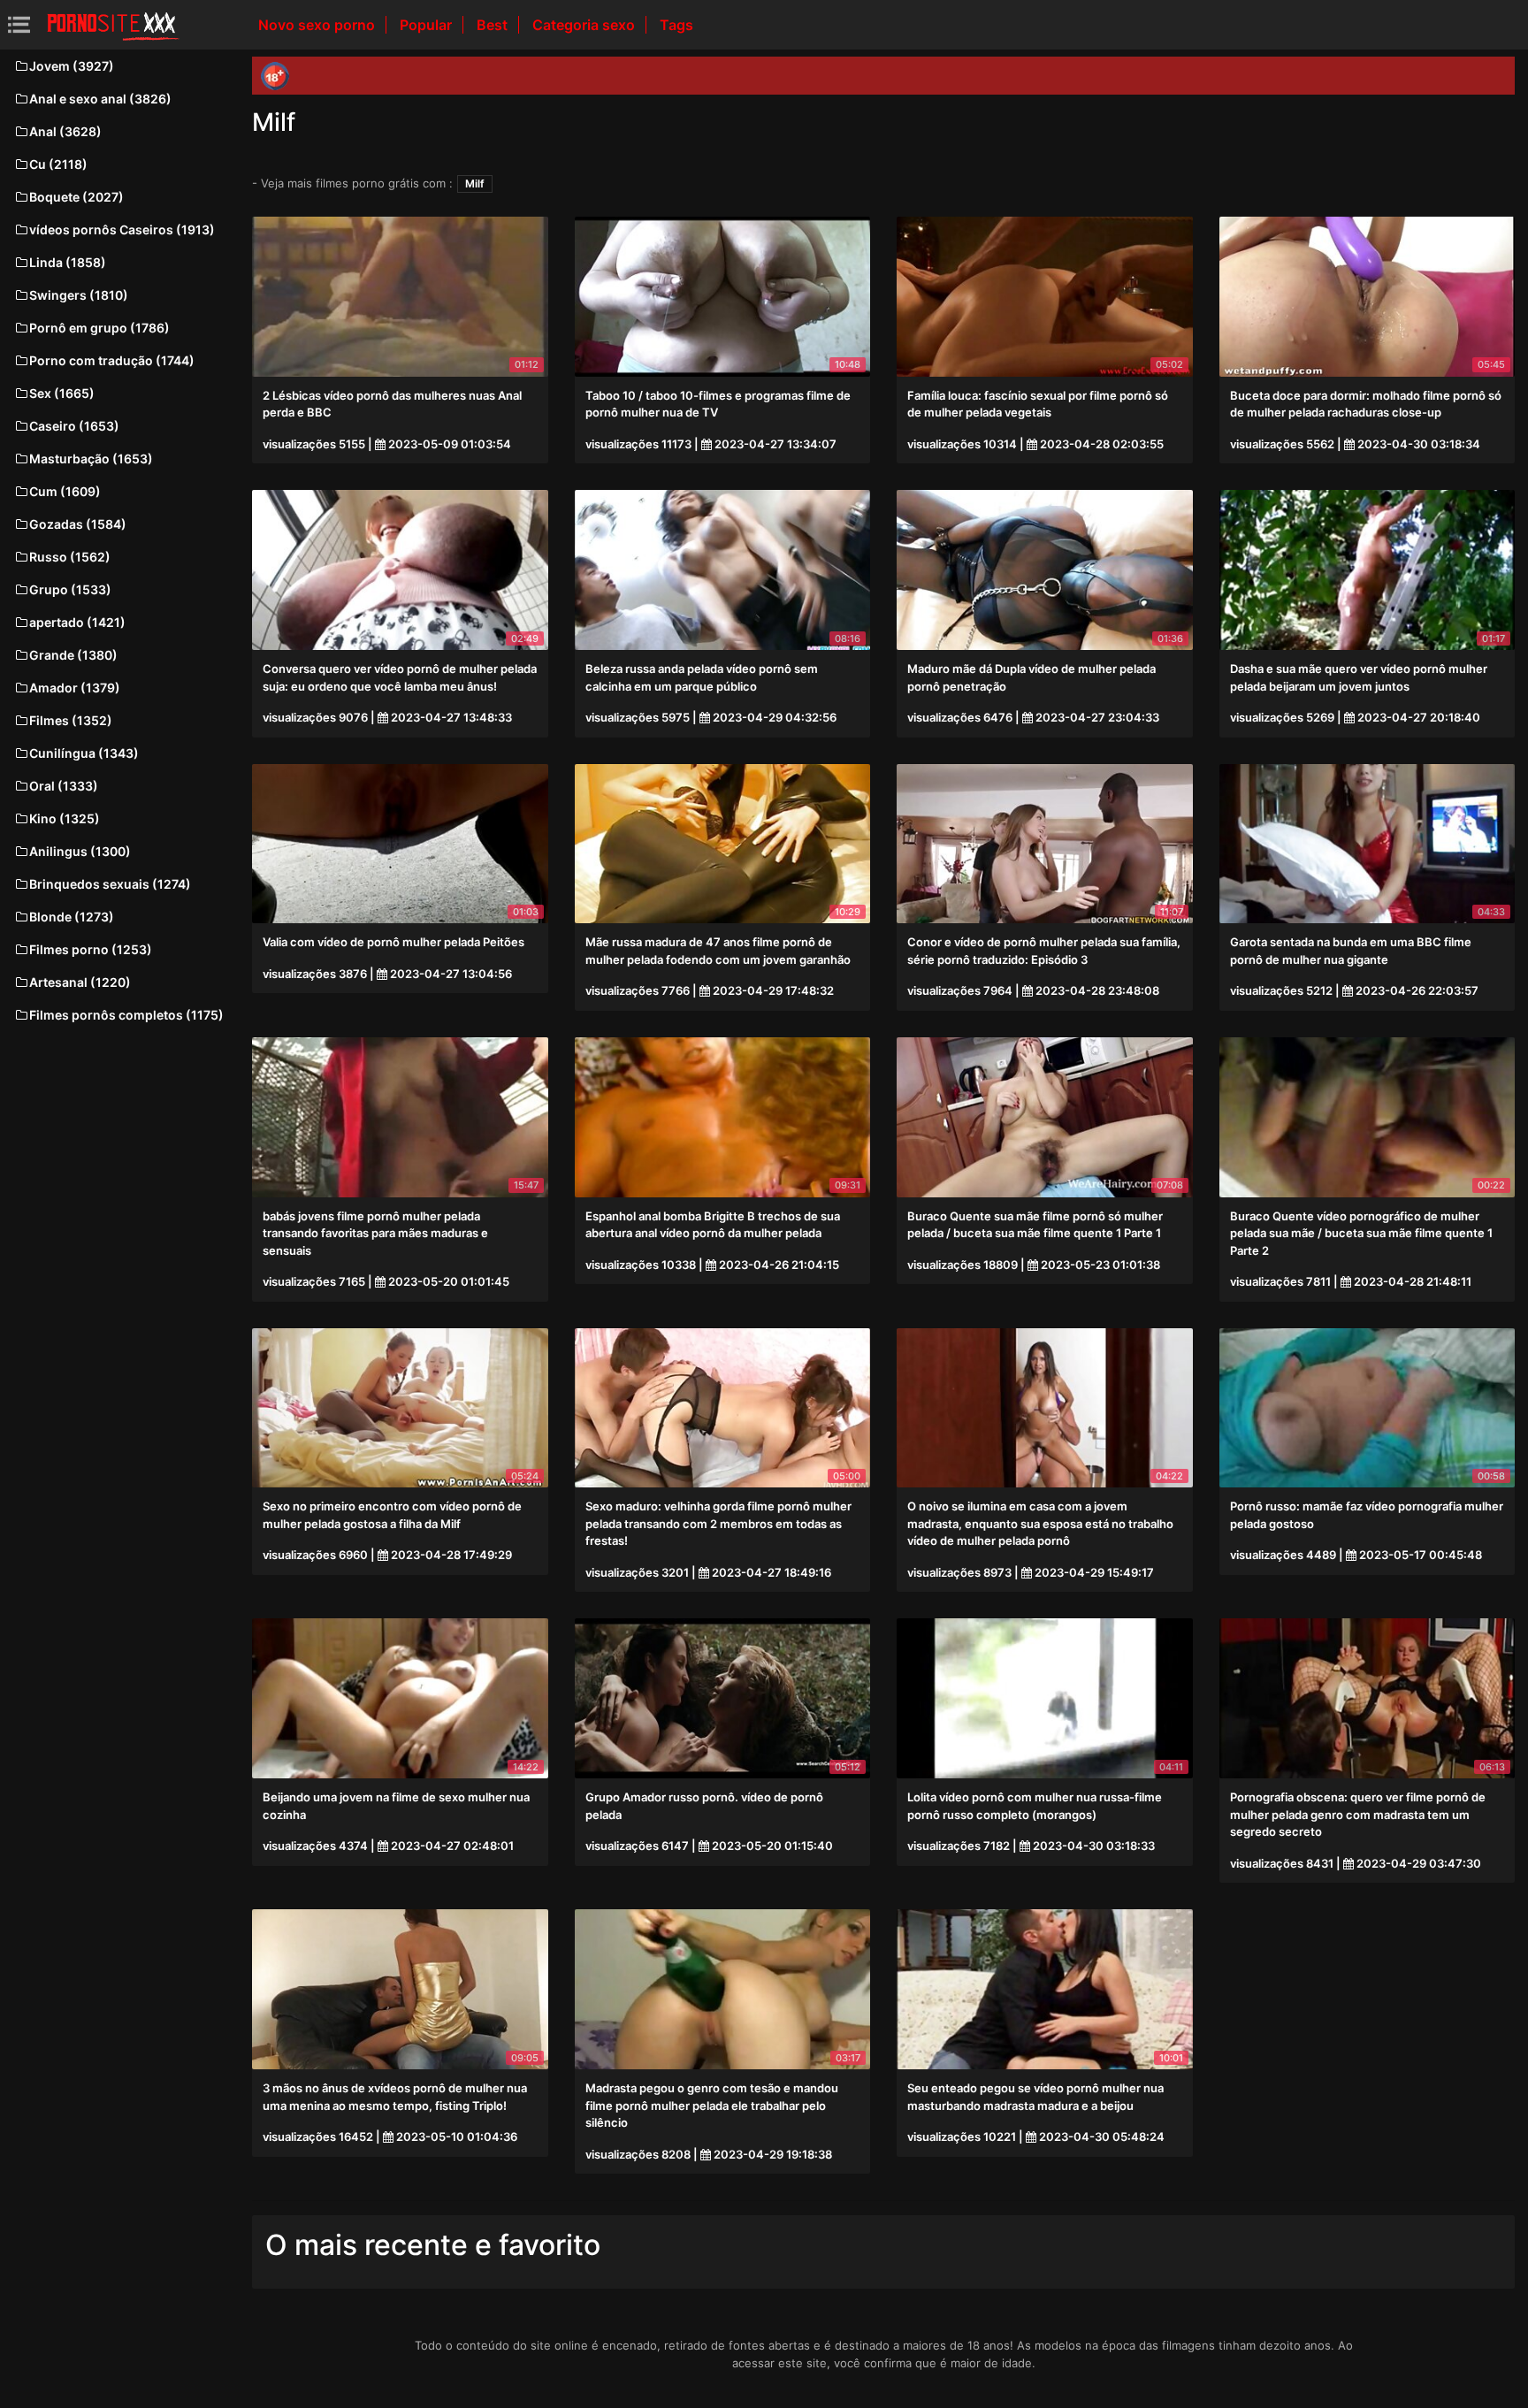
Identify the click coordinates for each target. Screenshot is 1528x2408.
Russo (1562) (70, 557)
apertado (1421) (77, 622)
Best (494, 25)
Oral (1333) (64, 786)
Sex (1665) (62, 393)
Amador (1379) (75, 688)
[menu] (19, 24)
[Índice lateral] (113, 25)
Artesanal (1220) (80, 982)
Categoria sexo (585, 25)
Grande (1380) (73, 655)
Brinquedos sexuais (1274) (110, 884)
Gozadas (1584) (78, 524)
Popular (428, 25)
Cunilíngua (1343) (84, 753)
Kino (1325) (65, 818)
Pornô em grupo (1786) (99, 328)
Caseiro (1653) (74, 426)
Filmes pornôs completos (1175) (126, 1015)
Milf (475, 183)
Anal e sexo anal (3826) (100, 99)
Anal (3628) (65, 131)
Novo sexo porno (318, 25)
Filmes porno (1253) (91, 949)
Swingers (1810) (79, 295)
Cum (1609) (65, 491)
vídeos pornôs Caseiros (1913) (122, 229)
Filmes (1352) (71, 720)
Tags (676, 25)
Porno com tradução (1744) (112, 360)
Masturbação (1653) (91, 459)
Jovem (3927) (72, 66)
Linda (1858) (68, 262)
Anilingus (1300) (80, 851)
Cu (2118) (58, 164)
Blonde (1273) (72, 917)
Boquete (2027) (76, 197)
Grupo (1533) (70, 589)
